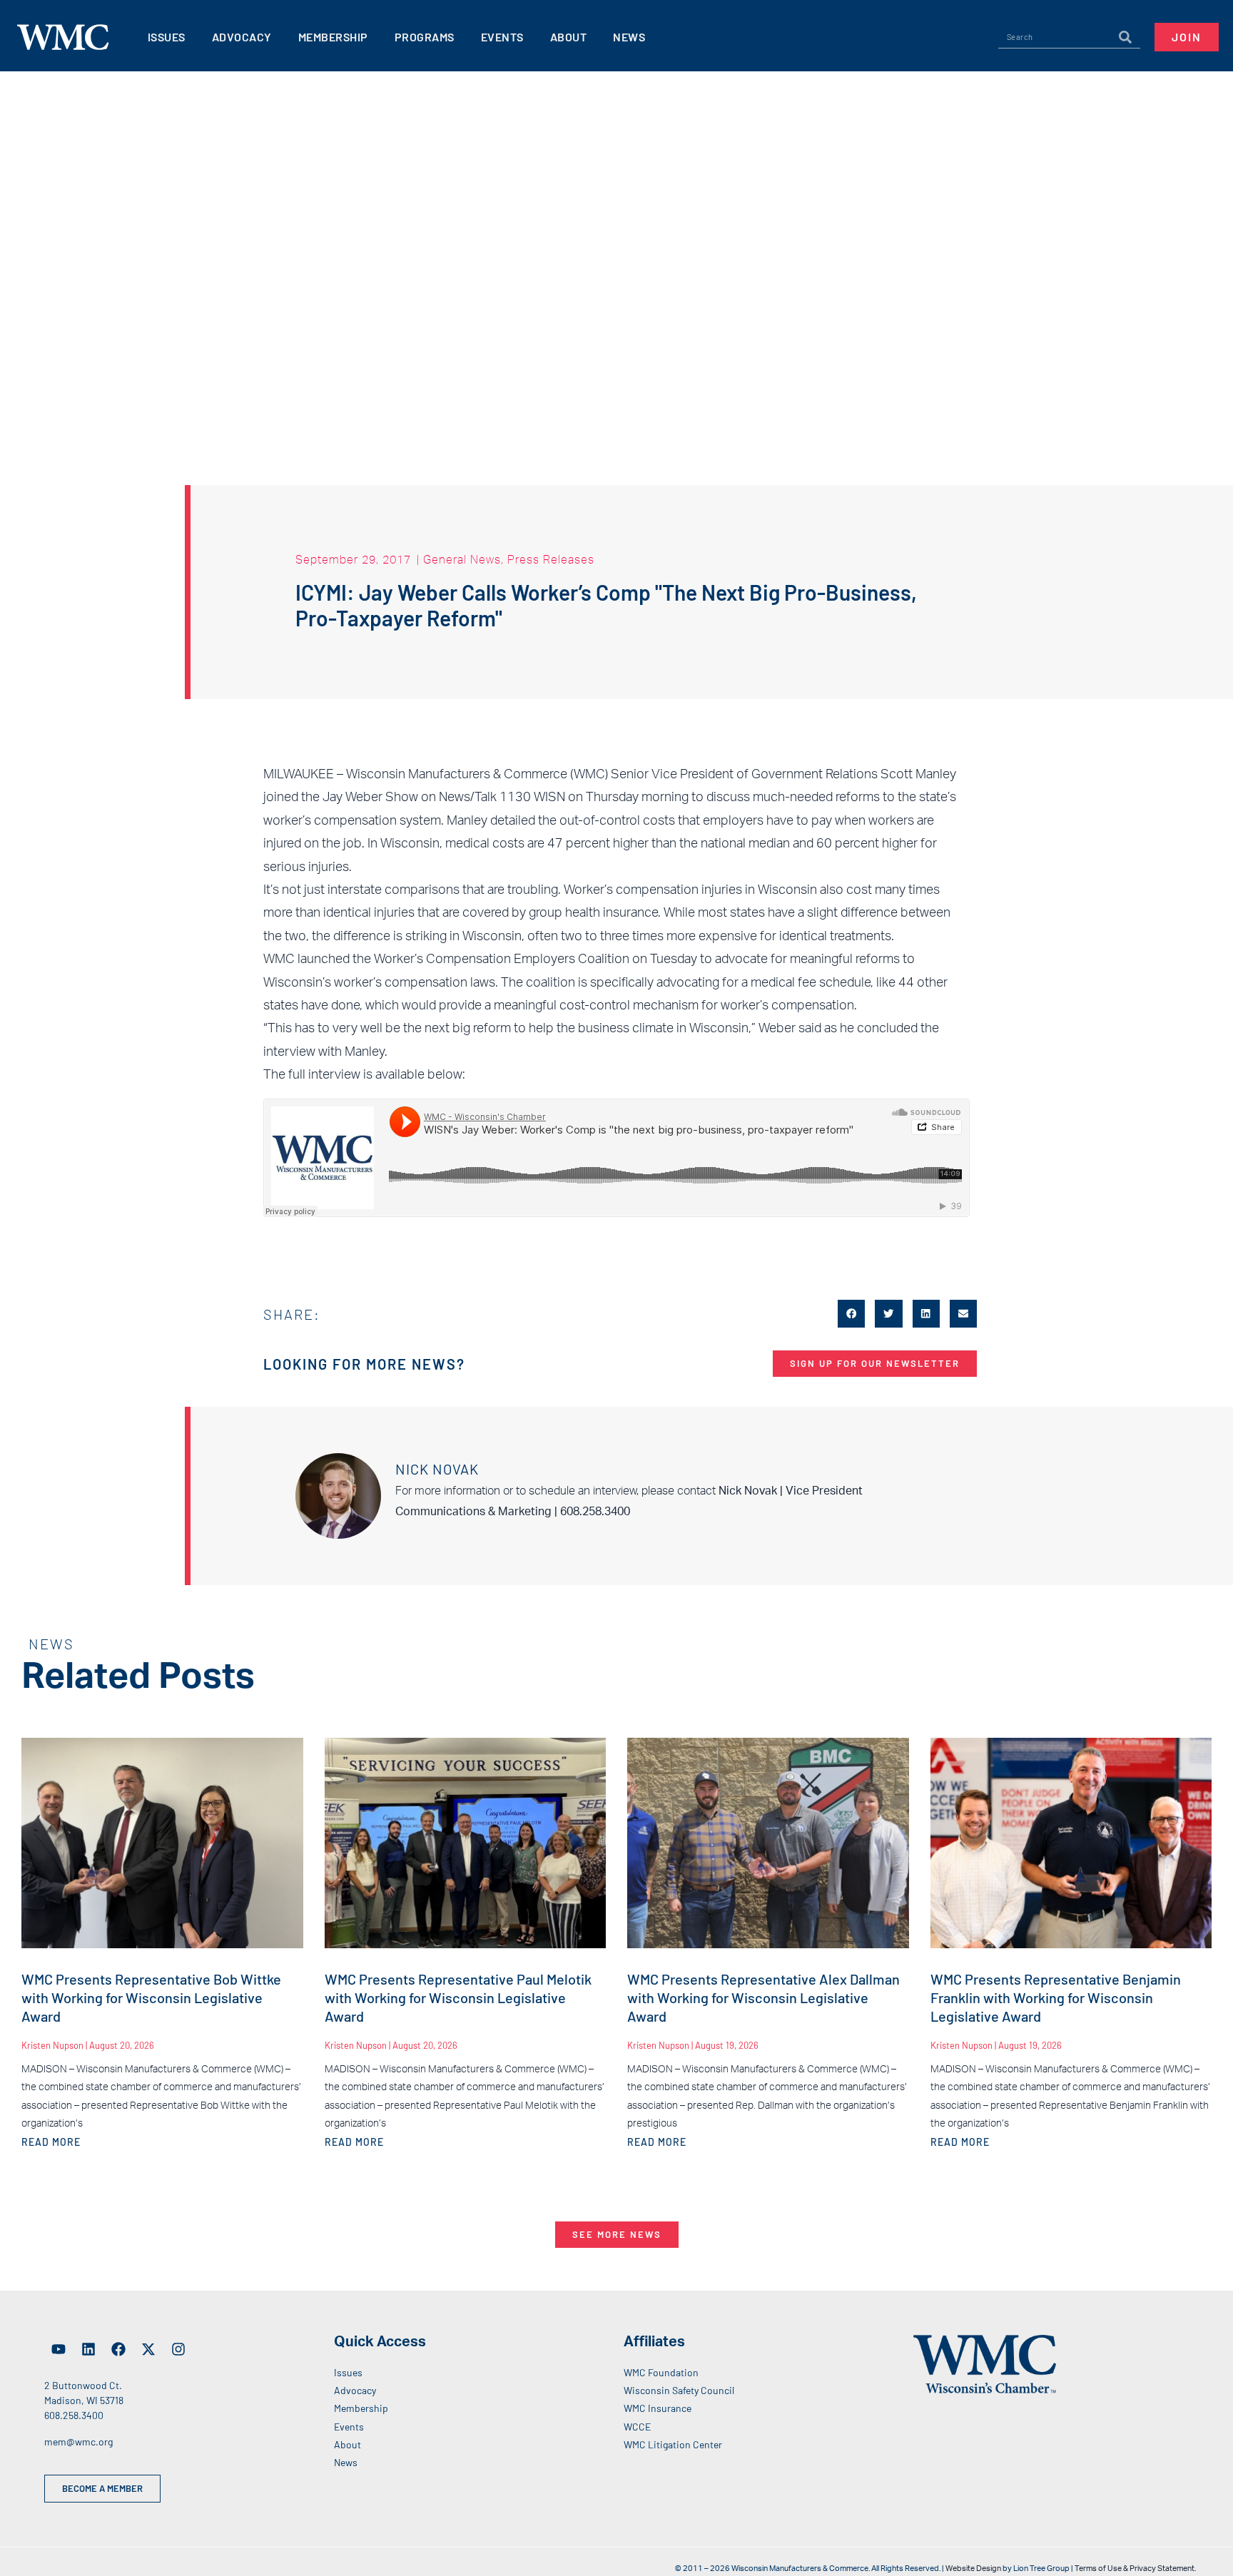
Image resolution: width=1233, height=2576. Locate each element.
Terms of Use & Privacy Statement (1135, 2569)
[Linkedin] (88, 2349)
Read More (51, 2142)
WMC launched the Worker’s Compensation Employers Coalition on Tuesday (480, 959)
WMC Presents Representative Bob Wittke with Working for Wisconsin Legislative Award (151, 1997)
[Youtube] (59, 2349)
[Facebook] (118, 2349)
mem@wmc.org (78, 2442)
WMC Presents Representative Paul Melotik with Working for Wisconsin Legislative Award (458, 1997)
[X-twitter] (148, 2349)
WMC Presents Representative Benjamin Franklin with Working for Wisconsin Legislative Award (1056, 1997)
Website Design (973, 2569)
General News (462, 559)
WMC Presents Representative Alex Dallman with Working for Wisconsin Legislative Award (763, 1997)
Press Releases (551, 559)
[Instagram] (178, 2349)
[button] (851, 1313)
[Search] (1125, 37)
